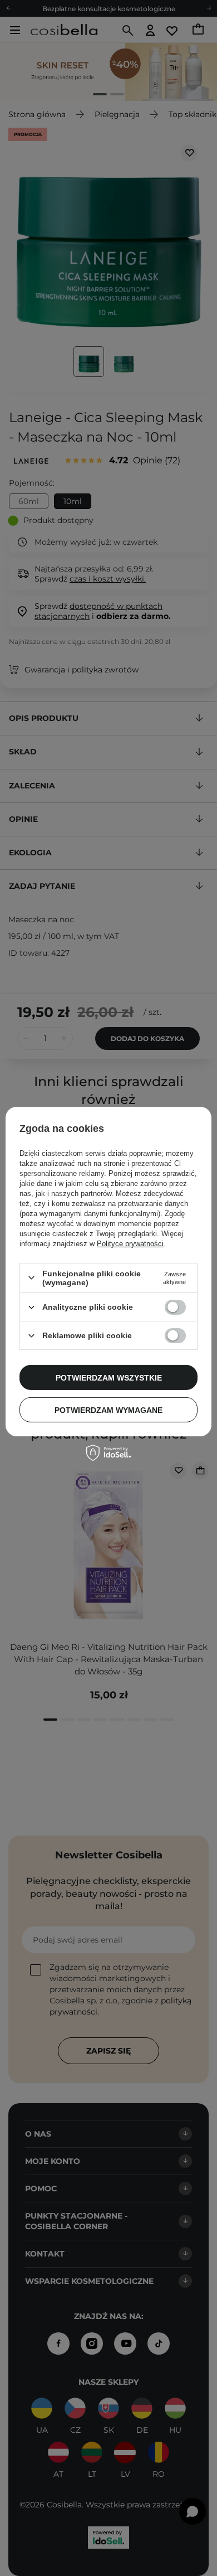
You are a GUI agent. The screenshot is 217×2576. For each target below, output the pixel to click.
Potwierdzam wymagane (108, 1410)
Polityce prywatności (130, 1244)
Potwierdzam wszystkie (109, 1377)
